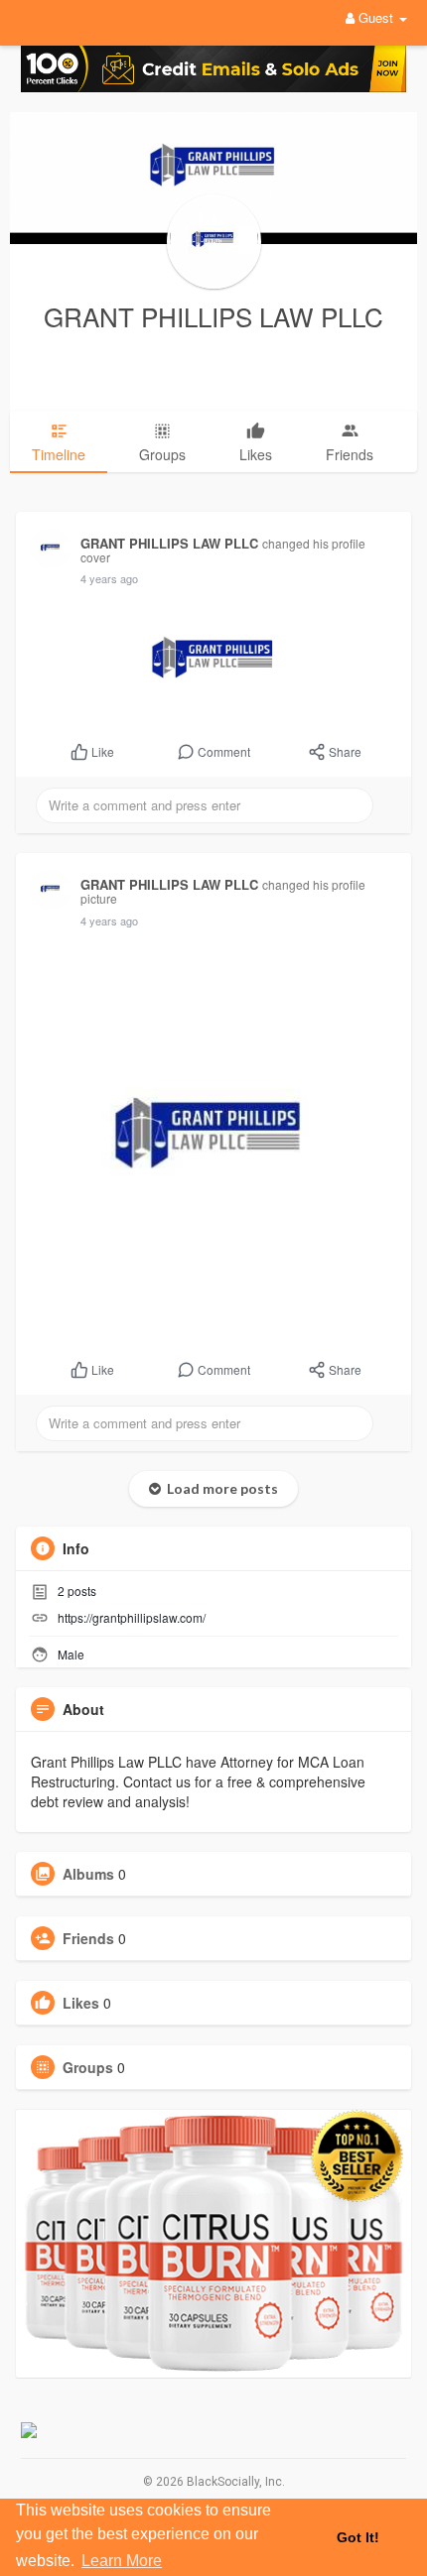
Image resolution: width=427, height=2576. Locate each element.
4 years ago (109, 578)
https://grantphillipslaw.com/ (132, 1617)
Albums (88, 1874)
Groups (88, 2067)
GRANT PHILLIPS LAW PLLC (213, 316)
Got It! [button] (358, 2537)
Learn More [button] (122, 2561)
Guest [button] (376, 17)
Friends (88, 1938)
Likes (81, 2003)
